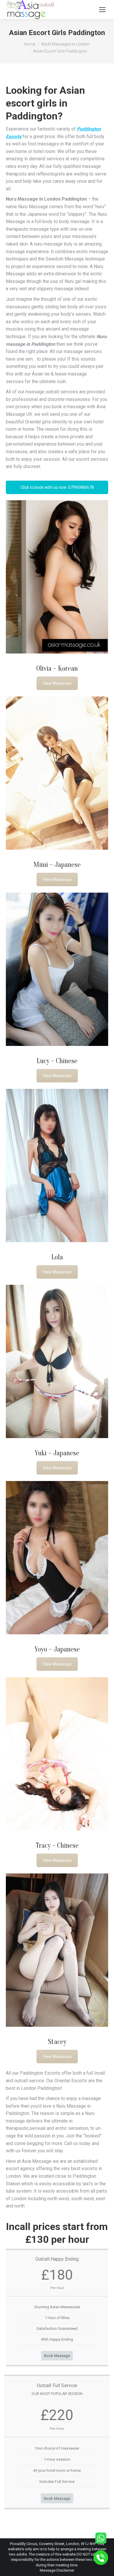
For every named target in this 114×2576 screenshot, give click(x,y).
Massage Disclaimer (57, 2570)
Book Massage (57, 2356)
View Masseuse (57, 683)
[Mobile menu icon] (102, 10)
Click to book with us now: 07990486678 (57, 487)
